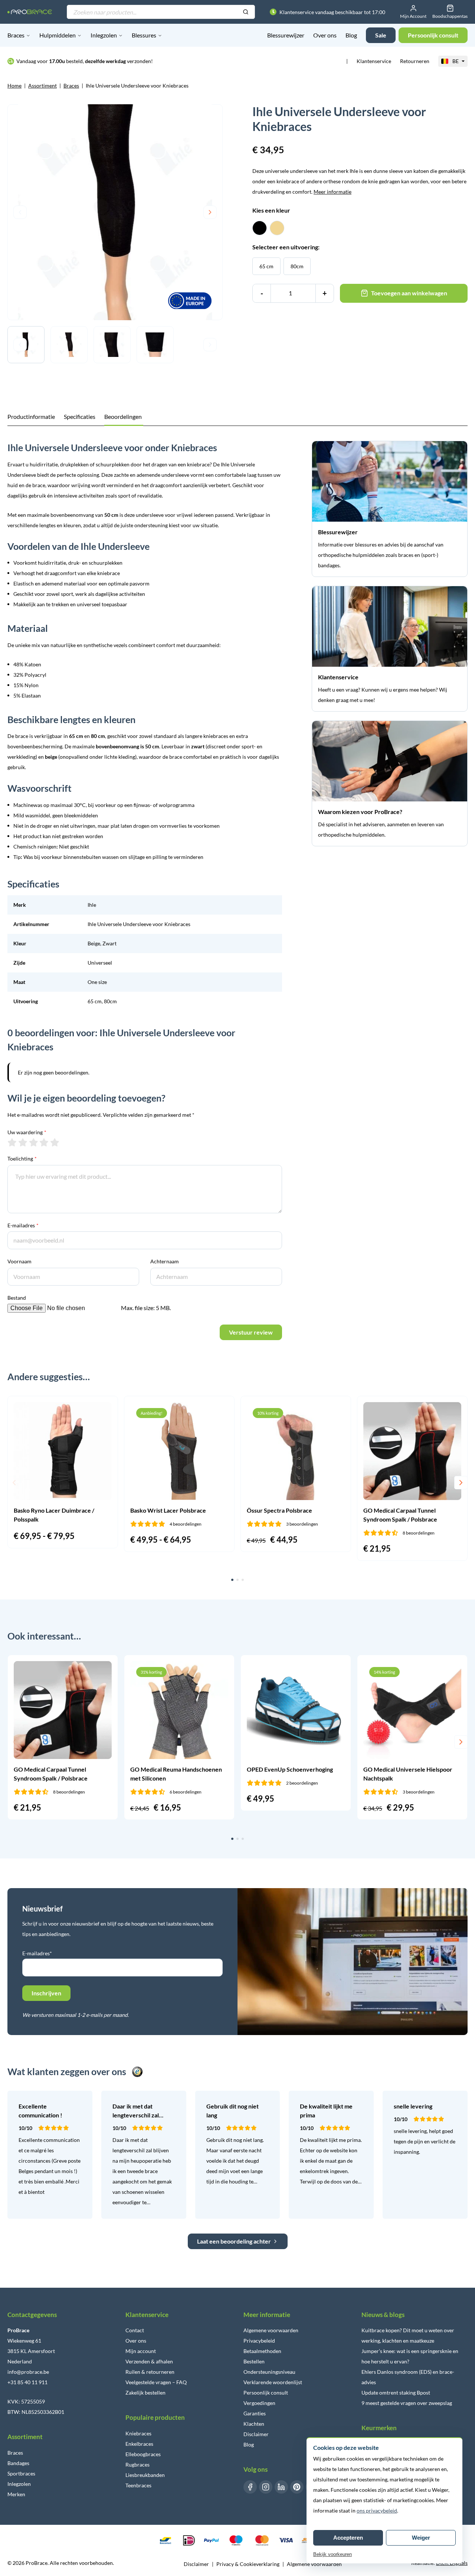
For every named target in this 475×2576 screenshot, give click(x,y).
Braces (16, 35)
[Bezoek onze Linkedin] (281, 2487)
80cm (297, 266)
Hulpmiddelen (58, 35)
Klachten (254, 2424)
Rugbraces (137, 2465)
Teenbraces (138, 2485)
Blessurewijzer (286, 35)
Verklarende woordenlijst (273, 2382)
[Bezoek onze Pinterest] (297, 2487)
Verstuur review (251, 1332)
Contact (135, 2330)
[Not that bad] (23, 1142)
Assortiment (42, 86)
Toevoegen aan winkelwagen (409, 293)
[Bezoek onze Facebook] (250, 2487)
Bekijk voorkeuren (332, 2554)
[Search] (246, 12)
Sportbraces (21, 2473)
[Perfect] (55, 1142)
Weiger (421, 2538)
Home (14, 86)
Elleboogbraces (143, 2454)
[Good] (44, 1142)
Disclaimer (256, 2434)
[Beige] (277, 228)
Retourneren (415, 61)
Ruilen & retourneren (150, 2372)
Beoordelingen (123, 416)
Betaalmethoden (262, 2351)
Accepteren (348, 2538)
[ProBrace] (30, 12)
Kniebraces (138, 2433)
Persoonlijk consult (266, 2393)
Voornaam (19, 1261)
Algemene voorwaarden (271, 2330)
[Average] (34, 1142)
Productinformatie (31, 416)
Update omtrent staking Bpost (396, 2393)
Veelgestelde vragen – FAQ (156, 2382)
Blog (351, 35)
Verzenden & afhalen (149, 2361)
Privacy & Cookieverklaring (248, 2564)
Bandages (18, 2463)
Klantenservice (374, 61)
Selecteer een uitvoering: (286, 247)
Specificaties (80, 416)
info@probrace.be (28, 2372)
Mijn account (141, 2351)
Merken (16, 2494)
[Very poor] (12, 1142)
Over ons (325, 35)
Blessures (144, 35)
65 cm (266, 266)
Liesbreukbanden (145, 2475)
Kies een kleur (271, 210)
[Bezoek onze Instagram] (266, 2487)
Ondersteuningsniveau (269, 2372)
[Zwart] (260, 228)
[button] (14, 1483)
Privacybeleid (259, 2341)
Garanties (255, 2413)
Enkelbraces (139, 2444)
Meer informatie (332, 192)
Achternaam (165, 1261)
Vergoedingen (259, 2403)
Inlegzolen (104, 35)
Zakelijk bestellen (145, 2393)
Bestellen (254, 2361)
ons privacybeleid (377, 2511)
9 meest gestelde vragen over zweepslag (407, 2403)
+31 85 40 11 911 (27, 2382)
